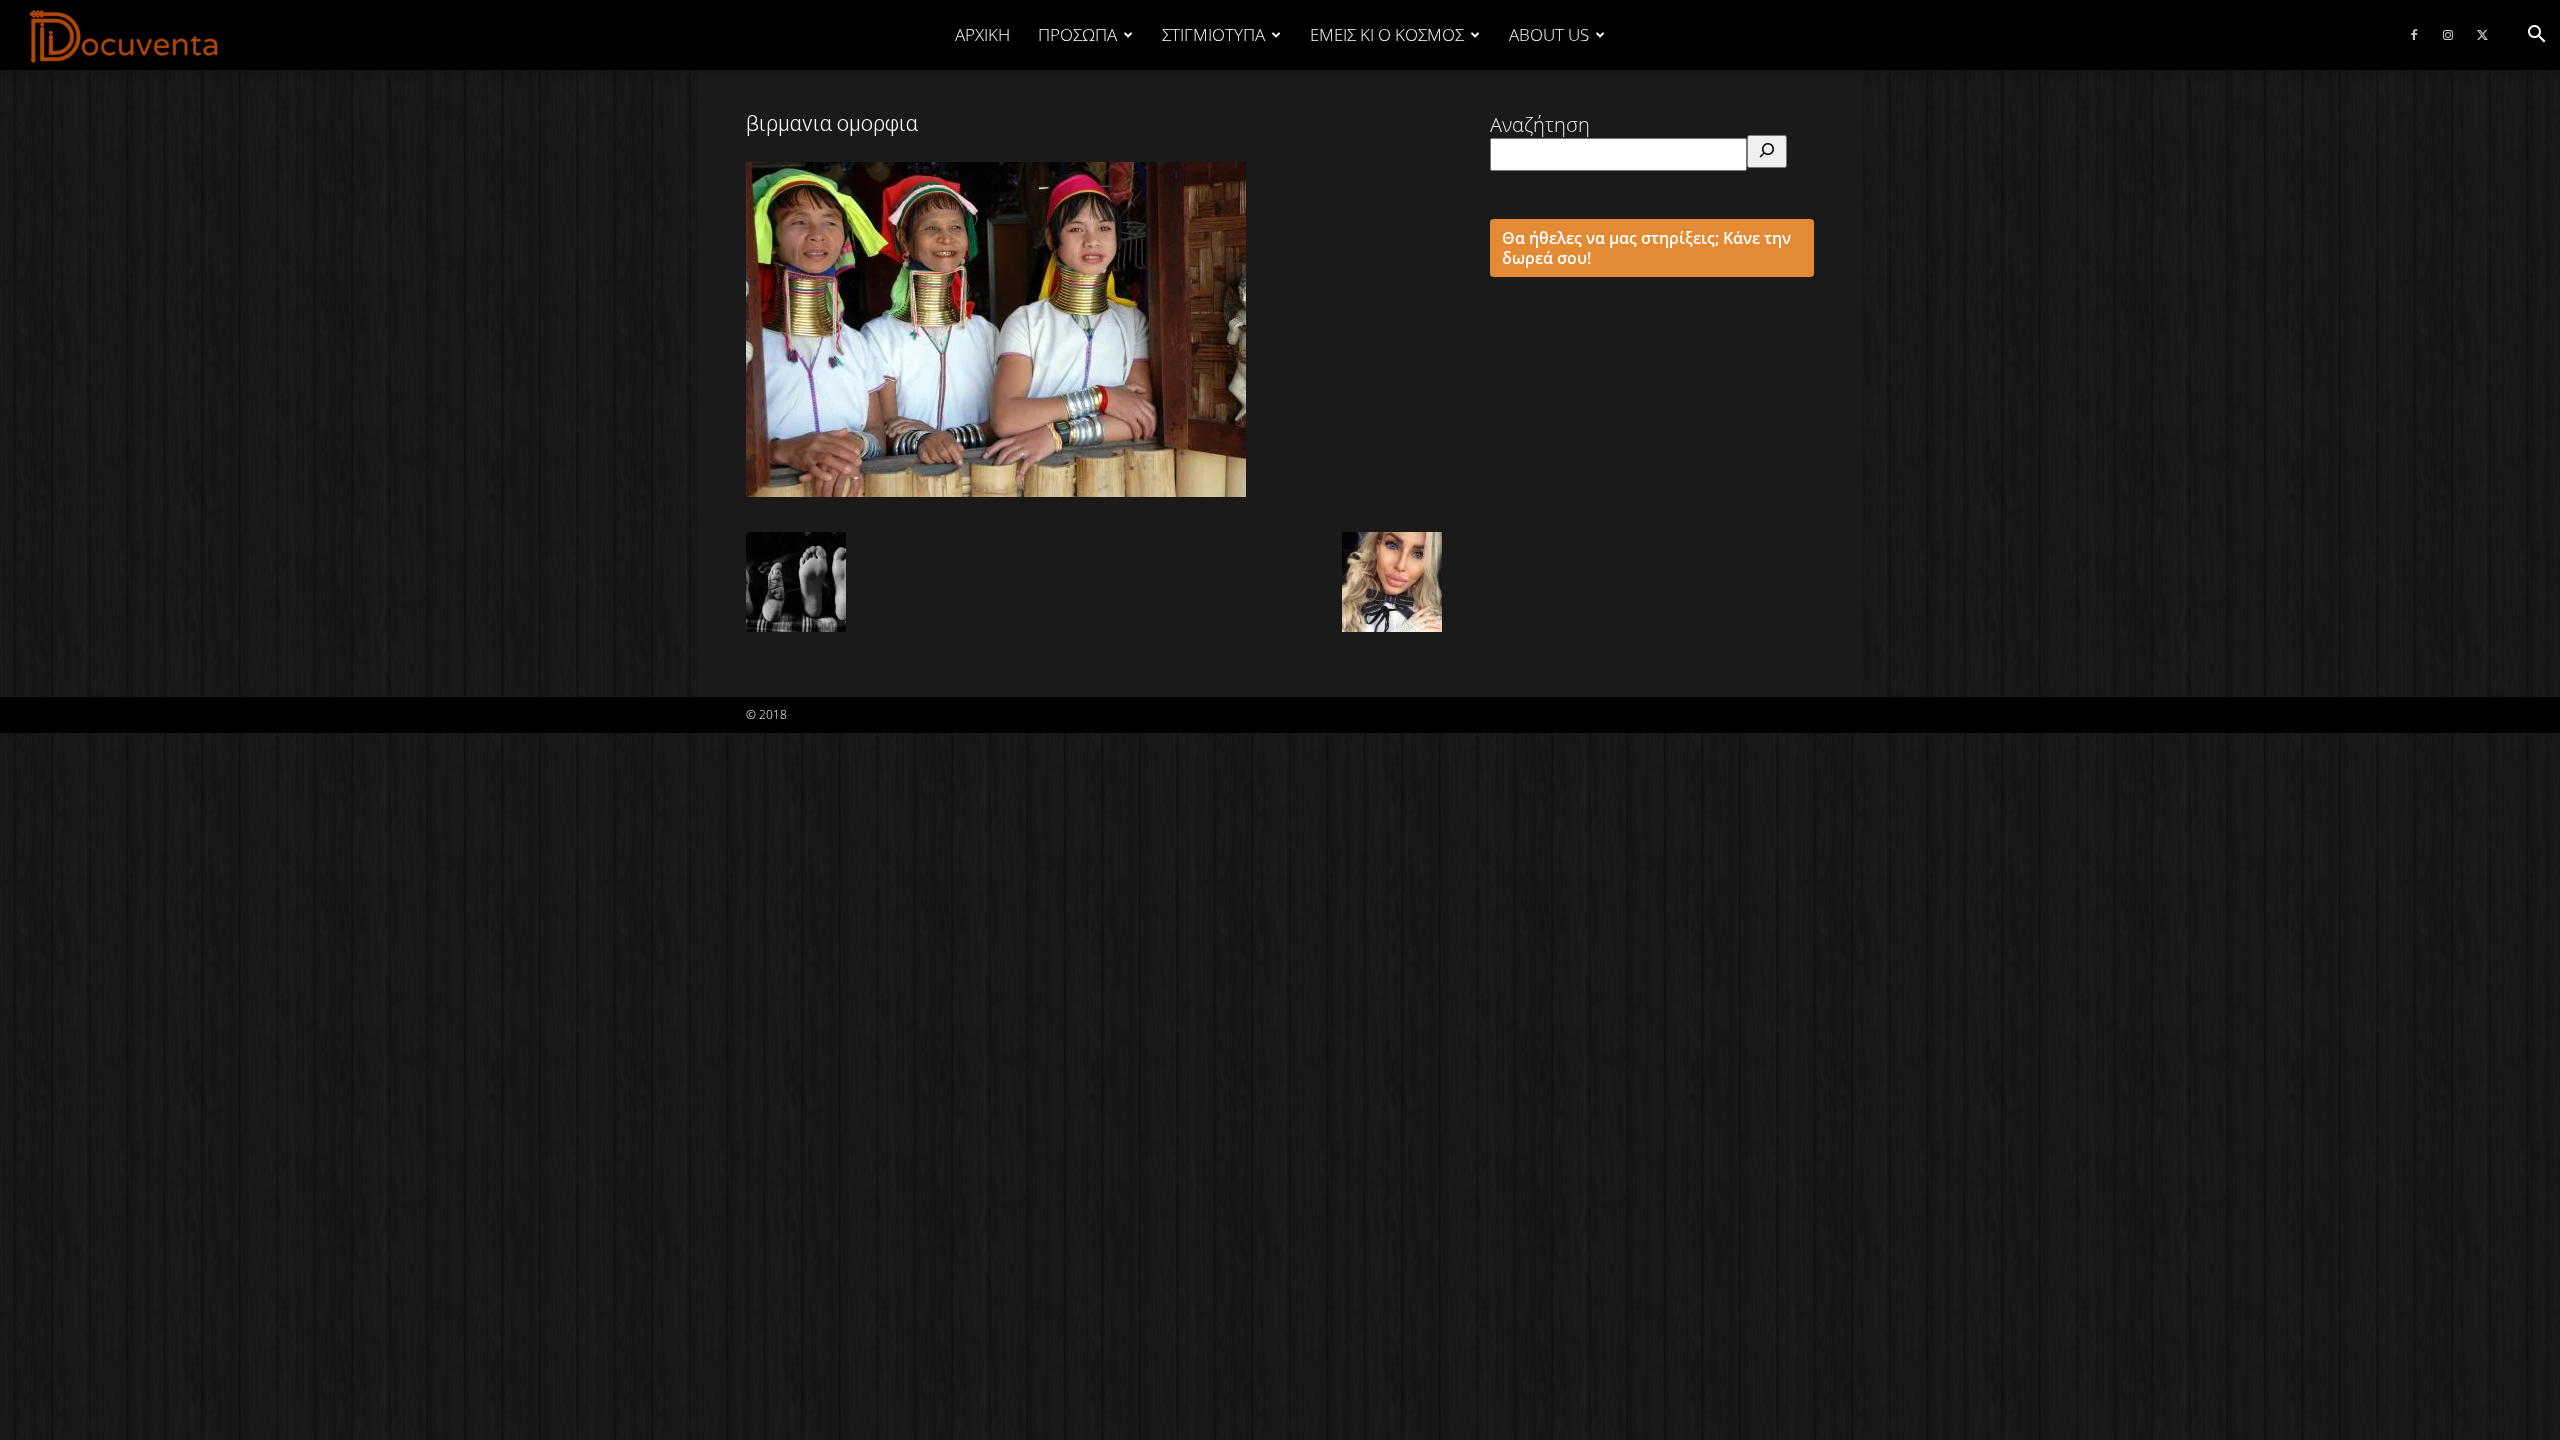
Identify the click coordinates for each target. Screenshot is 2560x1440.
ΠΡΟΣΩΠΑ (1077, 34)
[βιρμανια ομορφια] (996, 490)
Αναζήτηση (1540, 124)
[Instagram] (2448, 35)
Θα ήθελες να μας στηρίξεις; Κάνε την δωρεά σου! (1646, 248)
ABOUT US (1549, 34)
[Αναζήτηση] (1767, 151)
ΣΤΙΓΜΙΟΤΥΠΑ (1213, 34)
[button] (2536, 34)
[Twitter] (2482, 35)
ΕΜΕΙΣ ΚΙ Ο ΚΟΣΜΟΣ (1387, 34)
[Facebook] (2414, 35)
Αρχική (982, 34)
